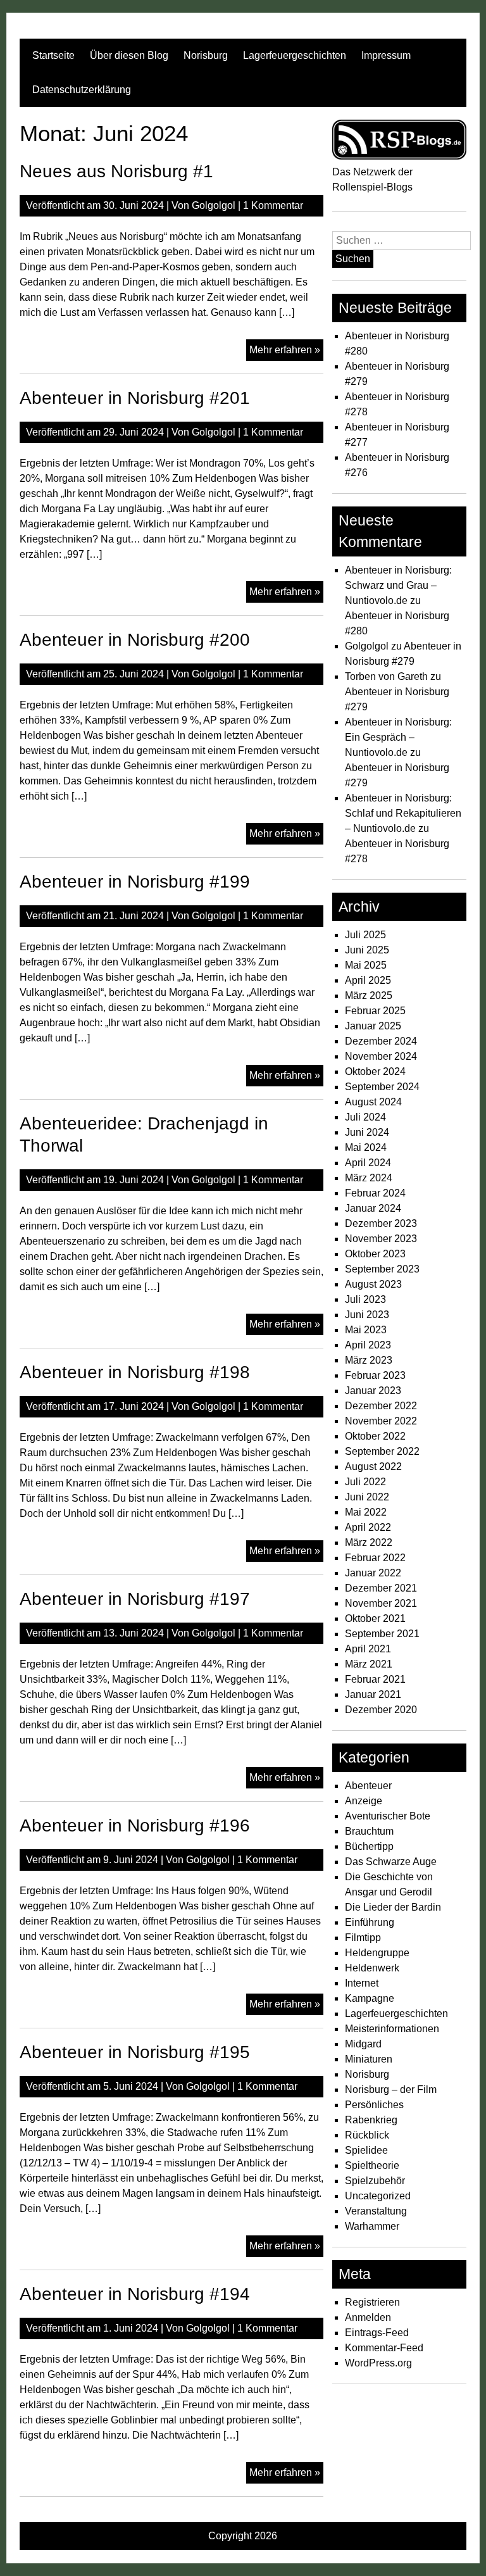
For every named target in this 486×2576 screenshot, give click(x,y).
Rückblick (367, 2135)
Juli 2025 (365, 935)
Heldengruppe (377, 1953)
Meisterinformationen (392, 2029)
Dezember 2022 (381, 1406)
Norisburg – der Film (391, 2089)
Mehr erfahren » (286, 352)
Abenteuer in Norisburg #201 (135, 398)
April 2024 (368, 1163)
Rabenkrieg (371, 2120)
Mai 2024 (366, 1147)
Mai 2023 (366, 1330)
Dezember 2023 (381, 1223)
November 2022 (381, 1421)
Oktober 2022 (375, 1436)
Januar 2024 (373, 1208)
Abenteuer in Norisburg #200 (135, 640)
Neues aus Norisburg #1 (116, 171)
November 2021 (381, 1603)
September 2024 (382, 1087)
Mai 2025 (366, 965)
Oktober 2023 (375, 1254)
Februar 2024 (375, 1193)
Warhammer (372, 2226)
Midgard (363, 2044)
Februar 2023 (375, 1375)
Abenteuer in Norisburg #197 (135, 1599)
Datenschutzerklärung (82, 90)
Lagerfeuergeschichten (295, 55)
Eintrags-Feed (377, 2333)
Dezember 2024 (381, 1041)
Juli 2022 (365, 1482)
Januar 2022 (373, 1573)
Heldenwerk (372, 1968)
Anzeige (364, 1801)
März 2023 (369, 1360)
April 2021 (368, 1649)
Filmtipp (363, 1938)
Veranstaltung (376, 2211)
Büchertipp (369, 1846)
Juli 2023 (365, 1299)
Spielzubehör (375, 2181)
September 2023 (382, 1269)
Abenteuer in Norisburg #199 (135, 882)
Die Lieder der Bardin (393, 1907)
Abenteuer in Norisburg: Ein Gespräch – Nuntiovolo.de (398, 737)
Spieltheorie (372, 2165)
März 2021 (369, 1664)
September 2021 (382, 1634)
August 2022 (373, 1467)
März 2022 (369, 1542)
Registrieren (372, 2302)
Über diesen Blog (129, 55)
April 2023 (368, 1345)
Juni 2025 (367, 950)
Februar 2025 (375, 1011)
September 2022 (382, 1451)
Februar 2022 (375, 1558)
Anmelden (368, 2317)
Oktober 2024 (375, 1071)
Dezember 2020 (381, 1710)
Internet (362, 1983)
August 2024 (373, 1102)
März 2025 (369, 996)
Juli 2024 (365, 1117)
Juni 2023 (367, 1315)
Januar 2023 (373, 1391)
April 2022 (368, 1527)
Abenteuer (368, 1786)
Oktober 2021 (375, 1618)
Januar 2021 (373, 1694)
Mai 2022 (366, 1512)
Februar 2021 (375, 1679)
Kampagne (370, 1998)
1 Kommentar (273, 205)
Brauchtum (369, 1831)
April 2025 (368, 980)
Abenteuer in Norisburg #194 (135, 2294)
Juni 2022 (367, 1497)
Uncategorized (378, 2196)
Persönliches (374, 2105)
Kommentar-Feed (384, 2348)
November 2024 (381, 1056)
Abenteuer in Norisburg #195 (135, 2052)
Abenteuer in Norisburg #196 (135, 1825)
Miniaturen (369, 2059)
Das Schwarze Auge (391, 1862)
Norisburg (206, 55)
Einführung (370, 1922)
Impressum (386, 55)
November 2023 (381, 1239)
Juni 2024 (367, 1132)
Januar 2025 (373, 1026)
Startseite (53, 55)
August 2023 (373, 1284)
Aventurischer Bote (388, 1816)
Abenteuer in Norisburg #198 (135, 1372)
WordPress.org (378, 2363)
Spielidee (366, 2150)
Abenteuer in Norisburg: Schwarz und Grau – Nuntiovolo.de (398, 585)
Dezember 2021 (381, 1588)
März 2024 (369, 1178)
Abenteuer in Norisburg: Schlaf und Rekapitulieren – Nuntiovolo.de (403, 813)
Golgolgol (214, 205)
